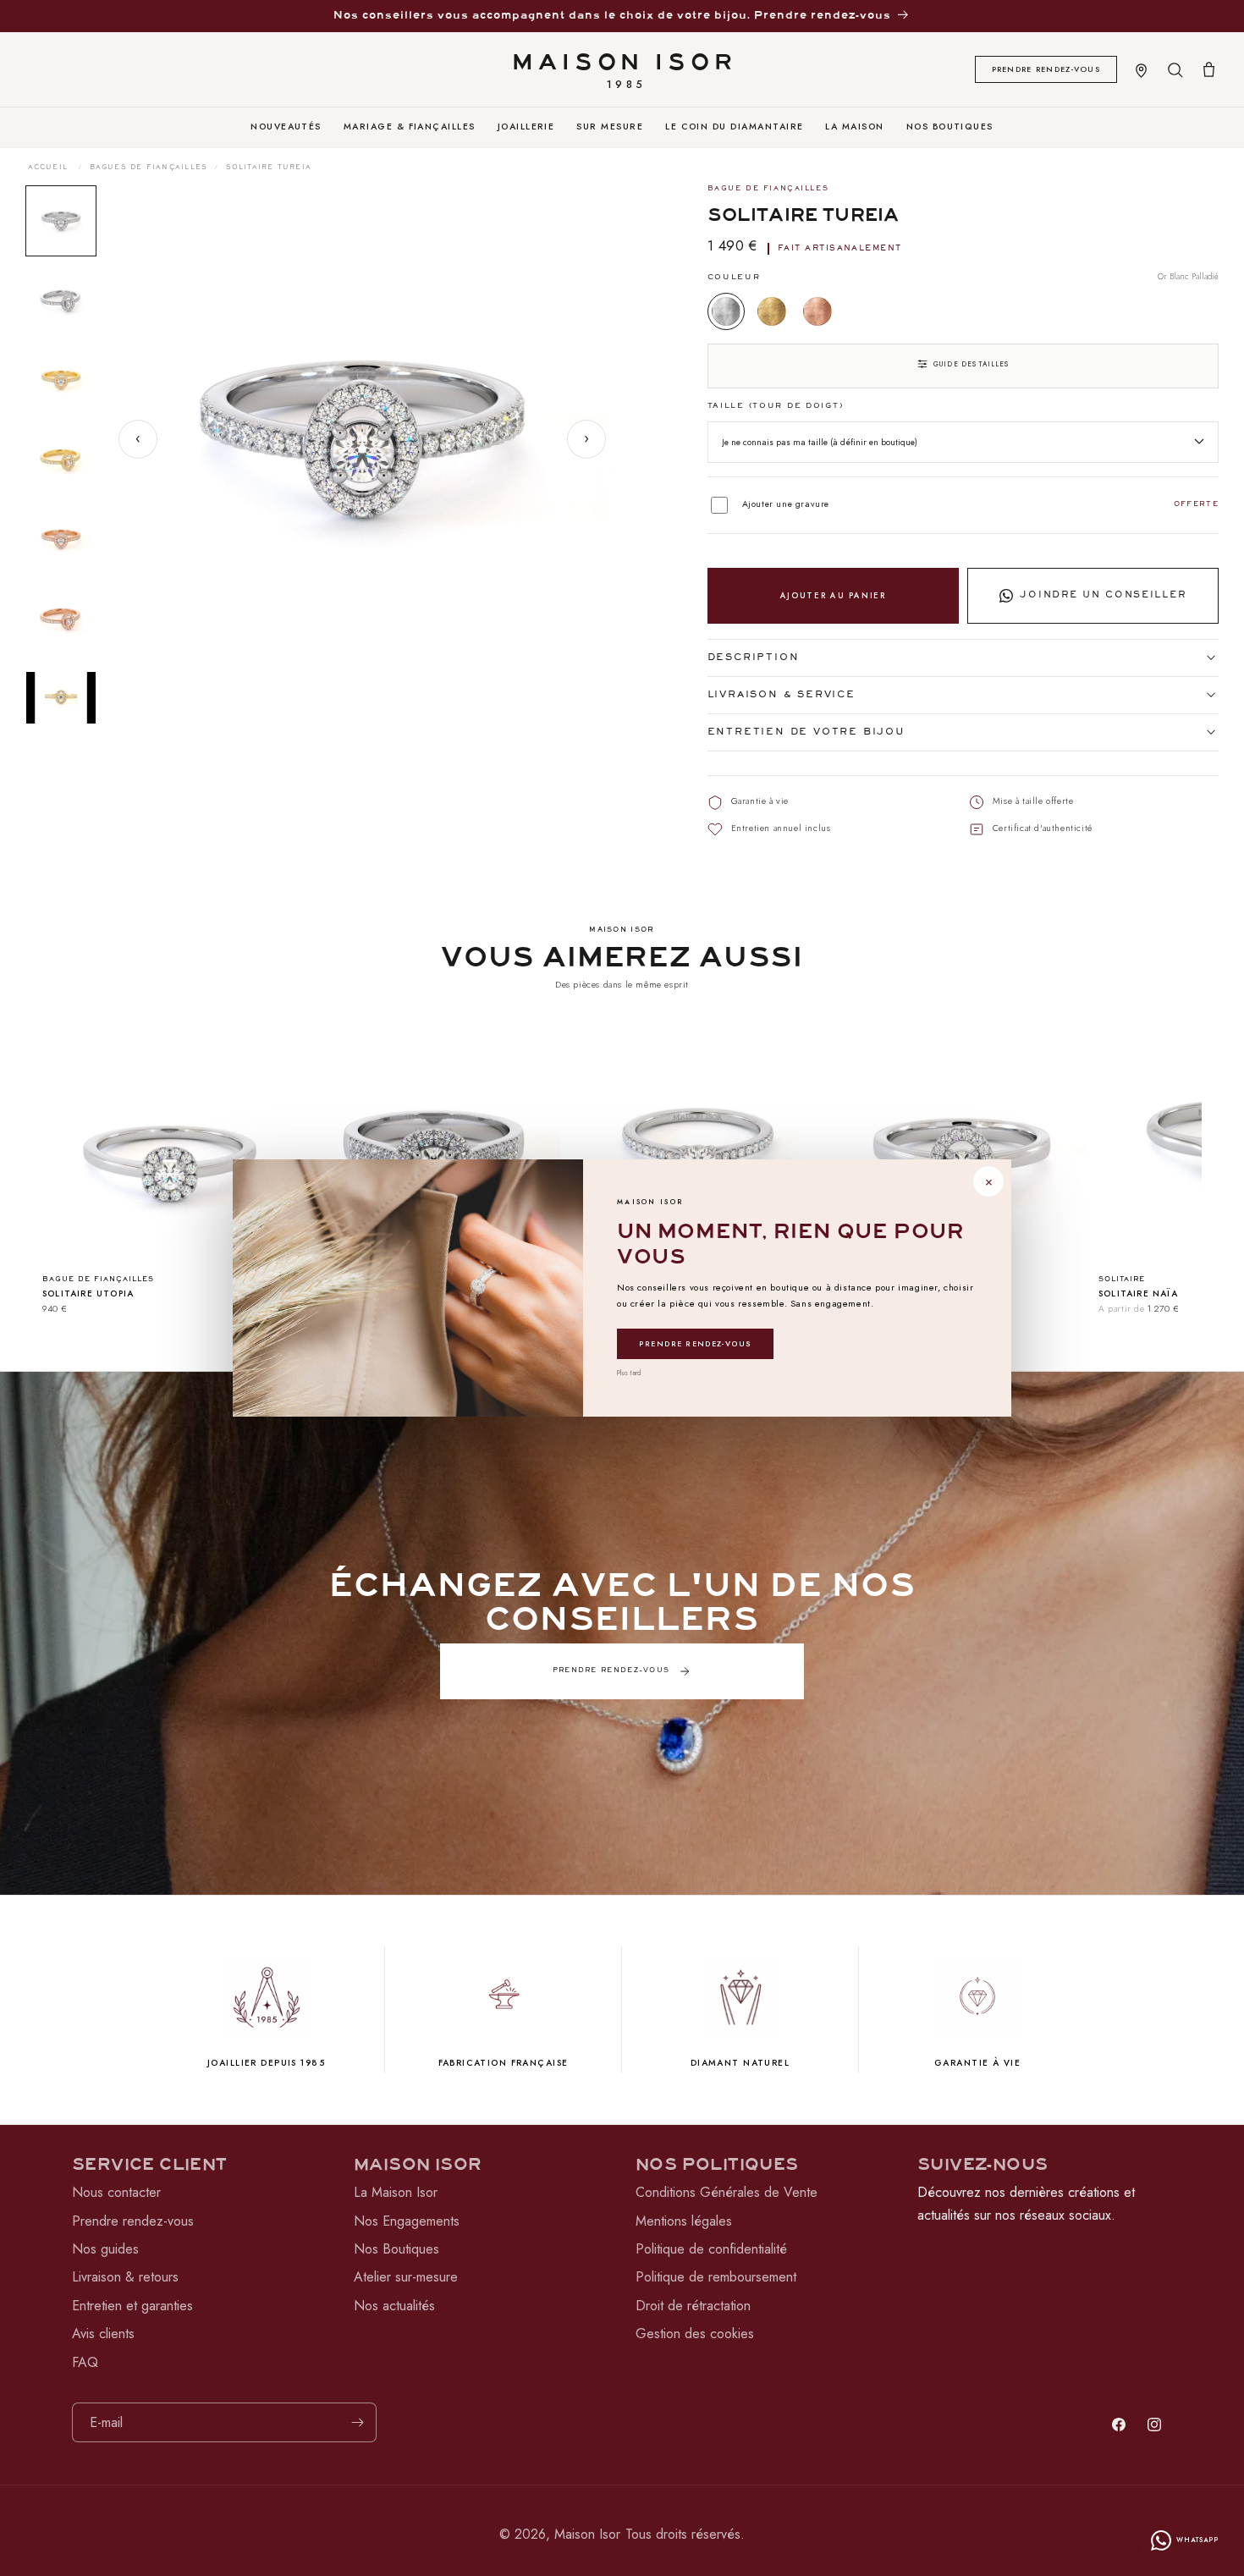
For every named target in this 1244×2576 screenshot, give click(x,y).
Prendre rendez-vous (695, 1343)
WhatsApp (1197, 2540)
